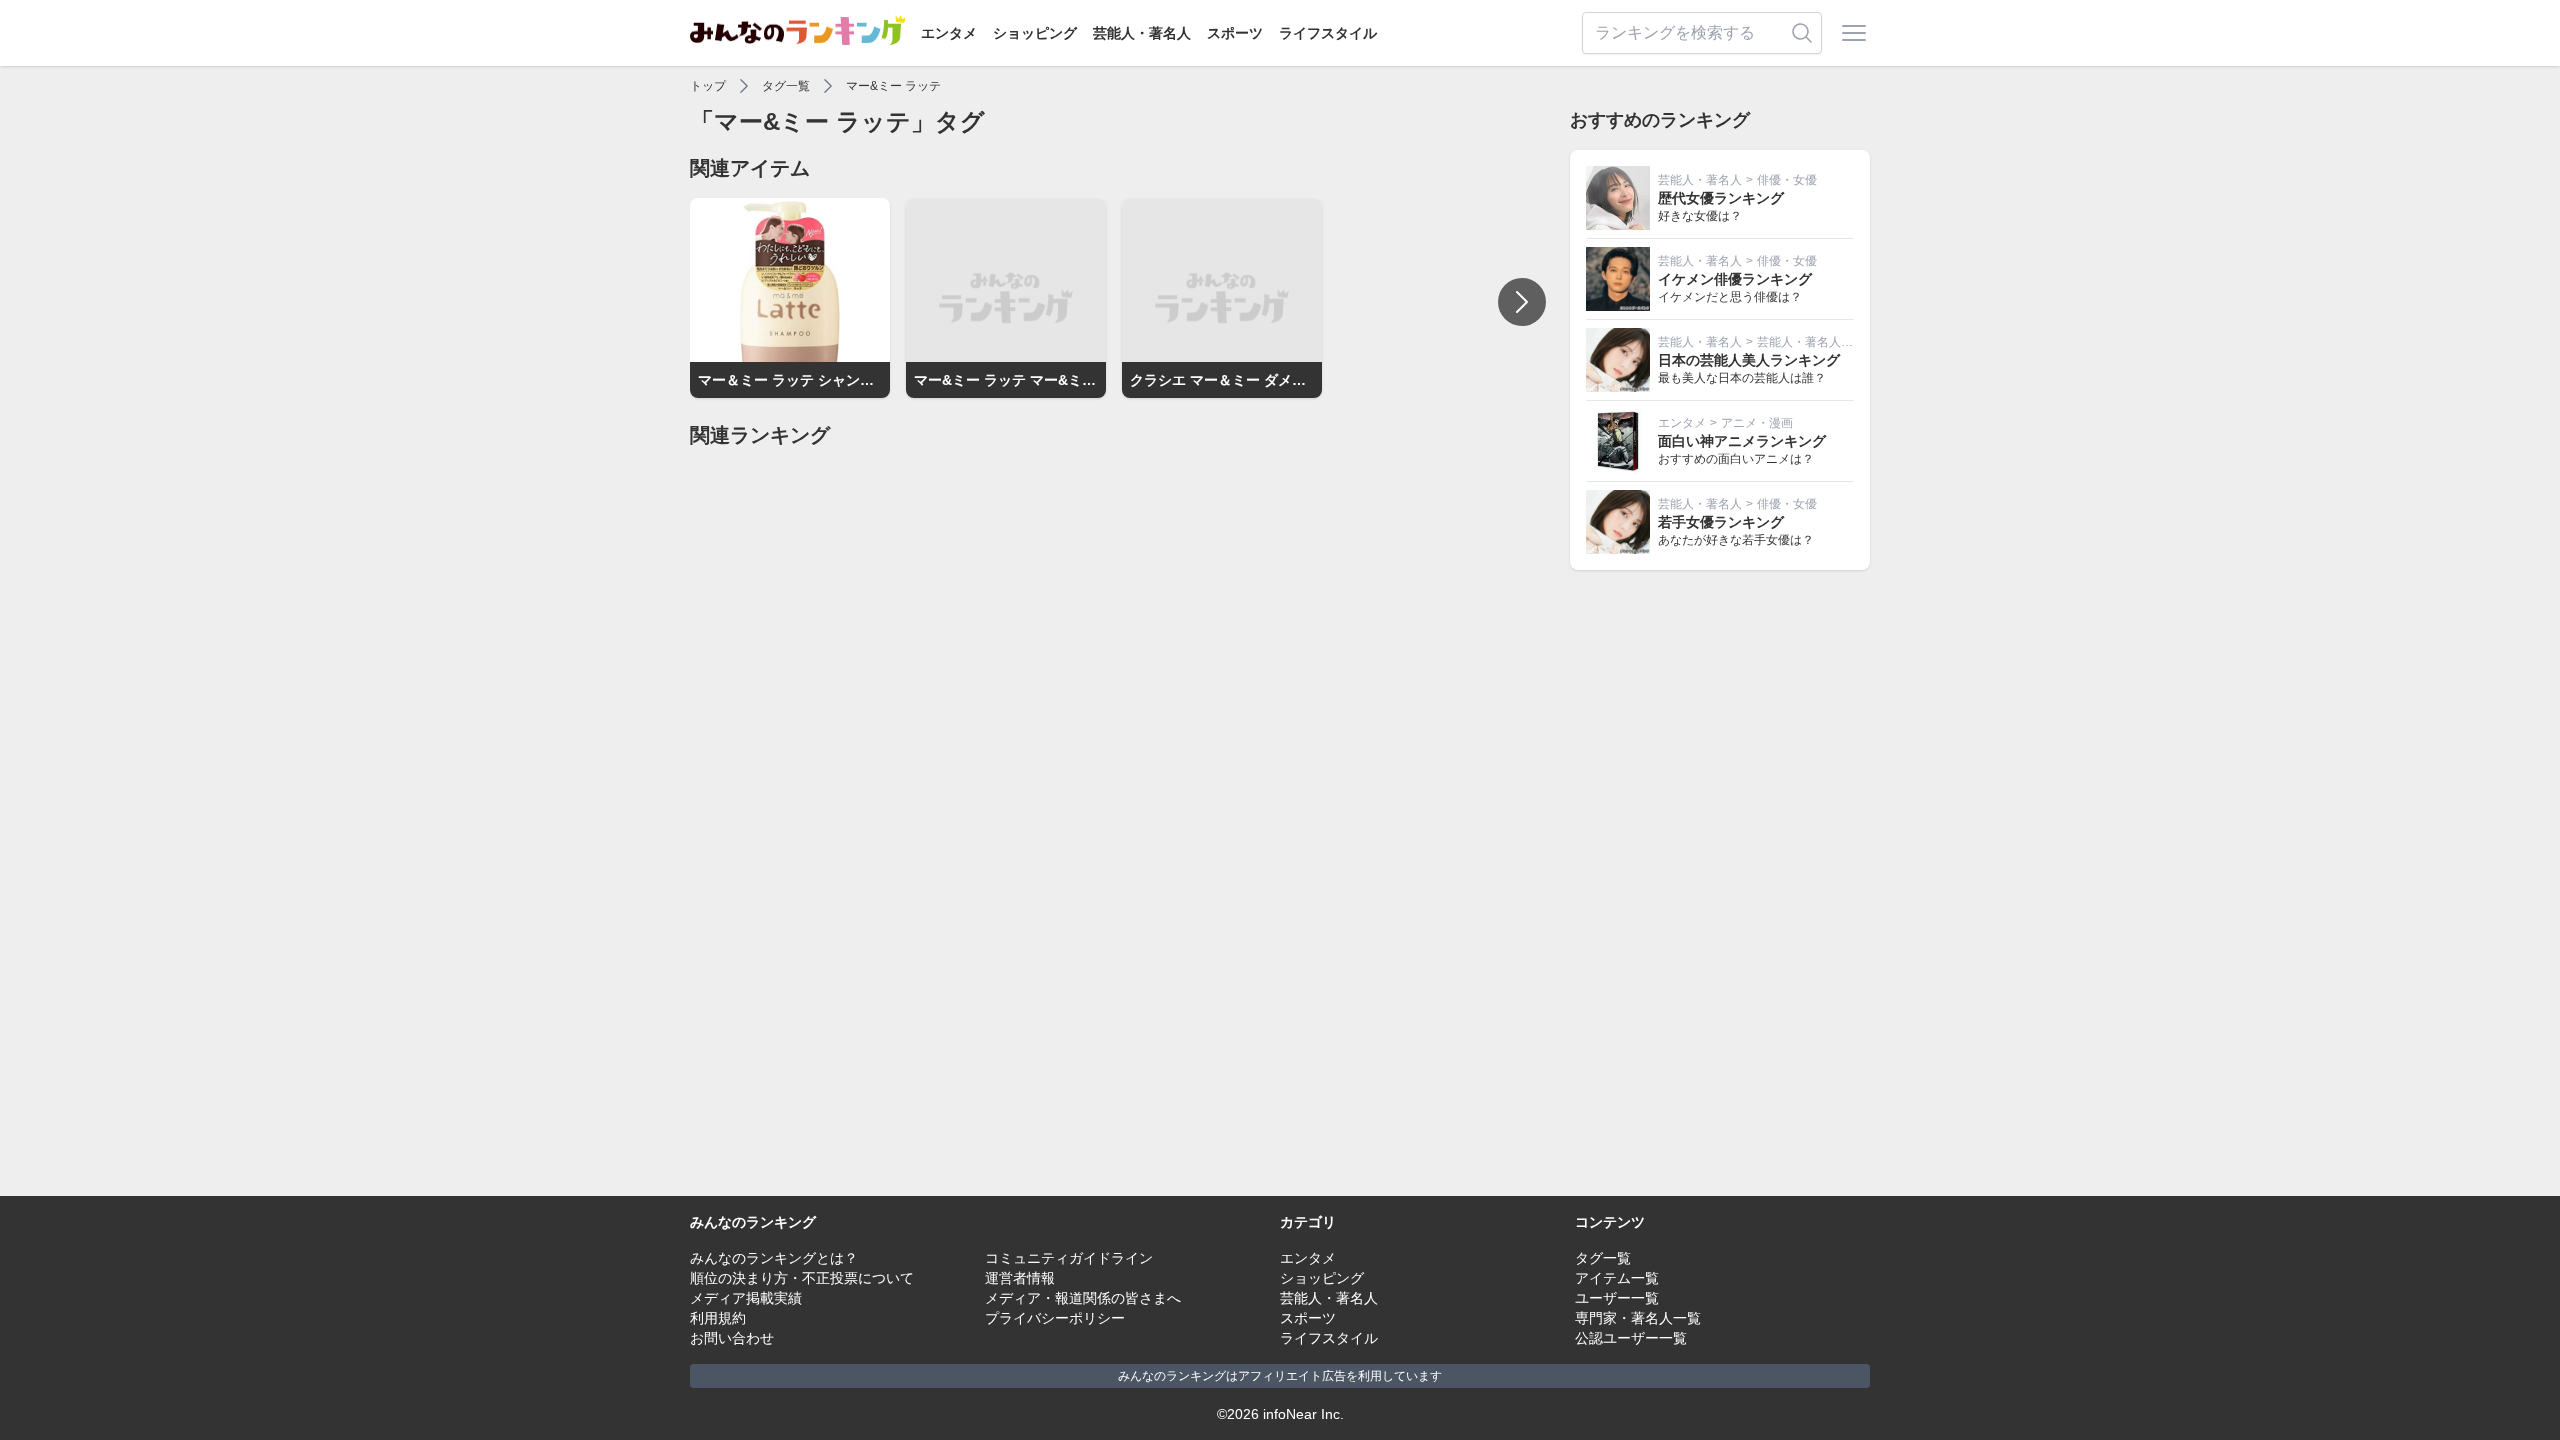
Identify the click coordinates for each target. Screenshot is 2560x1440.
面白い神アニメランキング (1742, 441)
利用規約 (718, 1318)
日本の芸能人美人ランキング (1749, 360)
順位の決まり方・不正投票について (802, 1278)
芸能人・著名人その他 (1817, 342)
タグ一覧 (786, 86)
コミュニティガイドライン (1069, 1258)
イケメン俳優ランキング (1735, 279)
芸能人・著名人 (1142, 33)
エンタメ (949, 33)
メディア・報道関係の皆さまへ (1083, 1298)
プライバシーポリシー (1055, 1318)
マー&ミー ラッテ (893, 86)
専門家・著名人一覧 (1638, 1318)
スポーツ (1235, 33)
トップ (708, 86)
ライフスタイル (1328, 33)
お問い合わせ (732, 1338)
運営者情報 (1020, 1278)
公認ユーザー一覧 (1631, 1338)
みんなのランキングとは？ (774, 1258)
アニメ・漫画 (1757, 423)
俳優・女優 (1787, 180)
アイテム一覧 (1617, 1278)
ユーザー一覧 (1617, 1298)
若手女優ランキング (1721, 522)
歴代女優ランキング (1721, 198)
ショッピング (1035, 33)
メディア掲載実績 (746, 1298)
